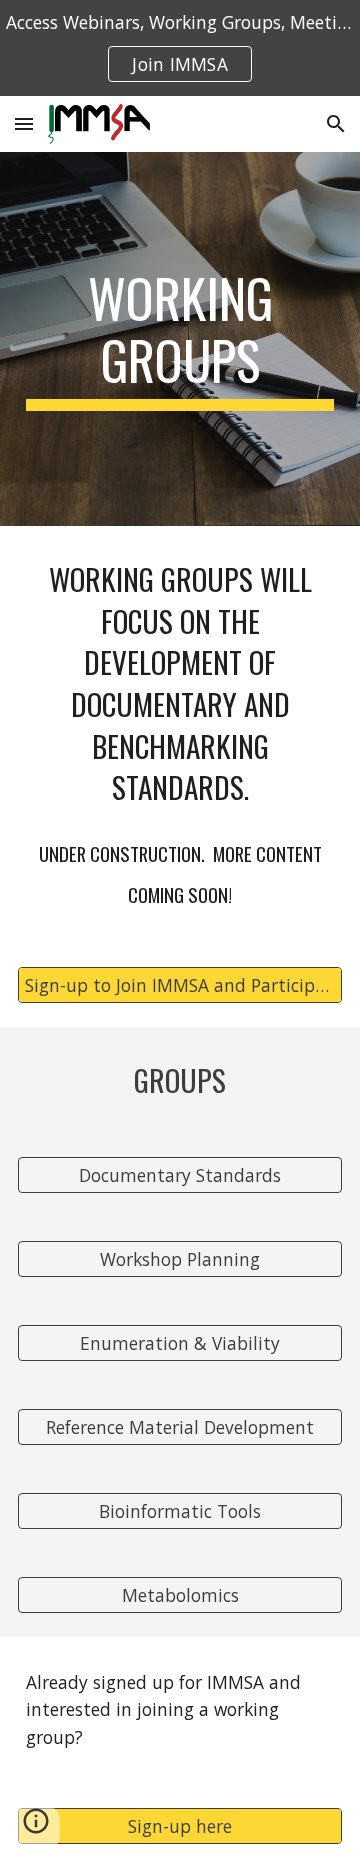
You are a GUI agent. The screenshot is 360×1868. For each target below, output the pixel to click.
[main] (180, 339)
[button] (24, 123)
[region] (180, 48)
